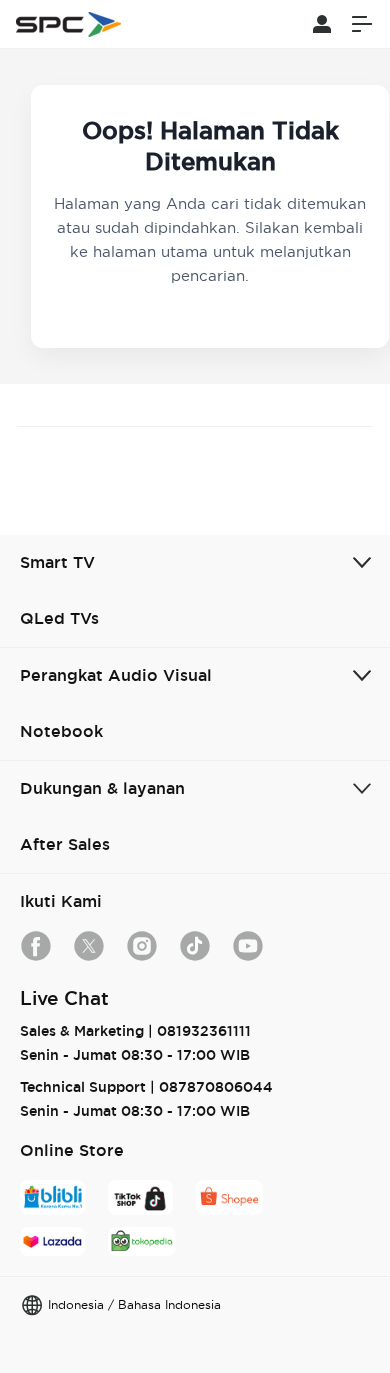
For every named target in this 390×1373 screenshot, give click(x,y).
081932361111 (204, 1031)
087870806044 (216, 1087)
